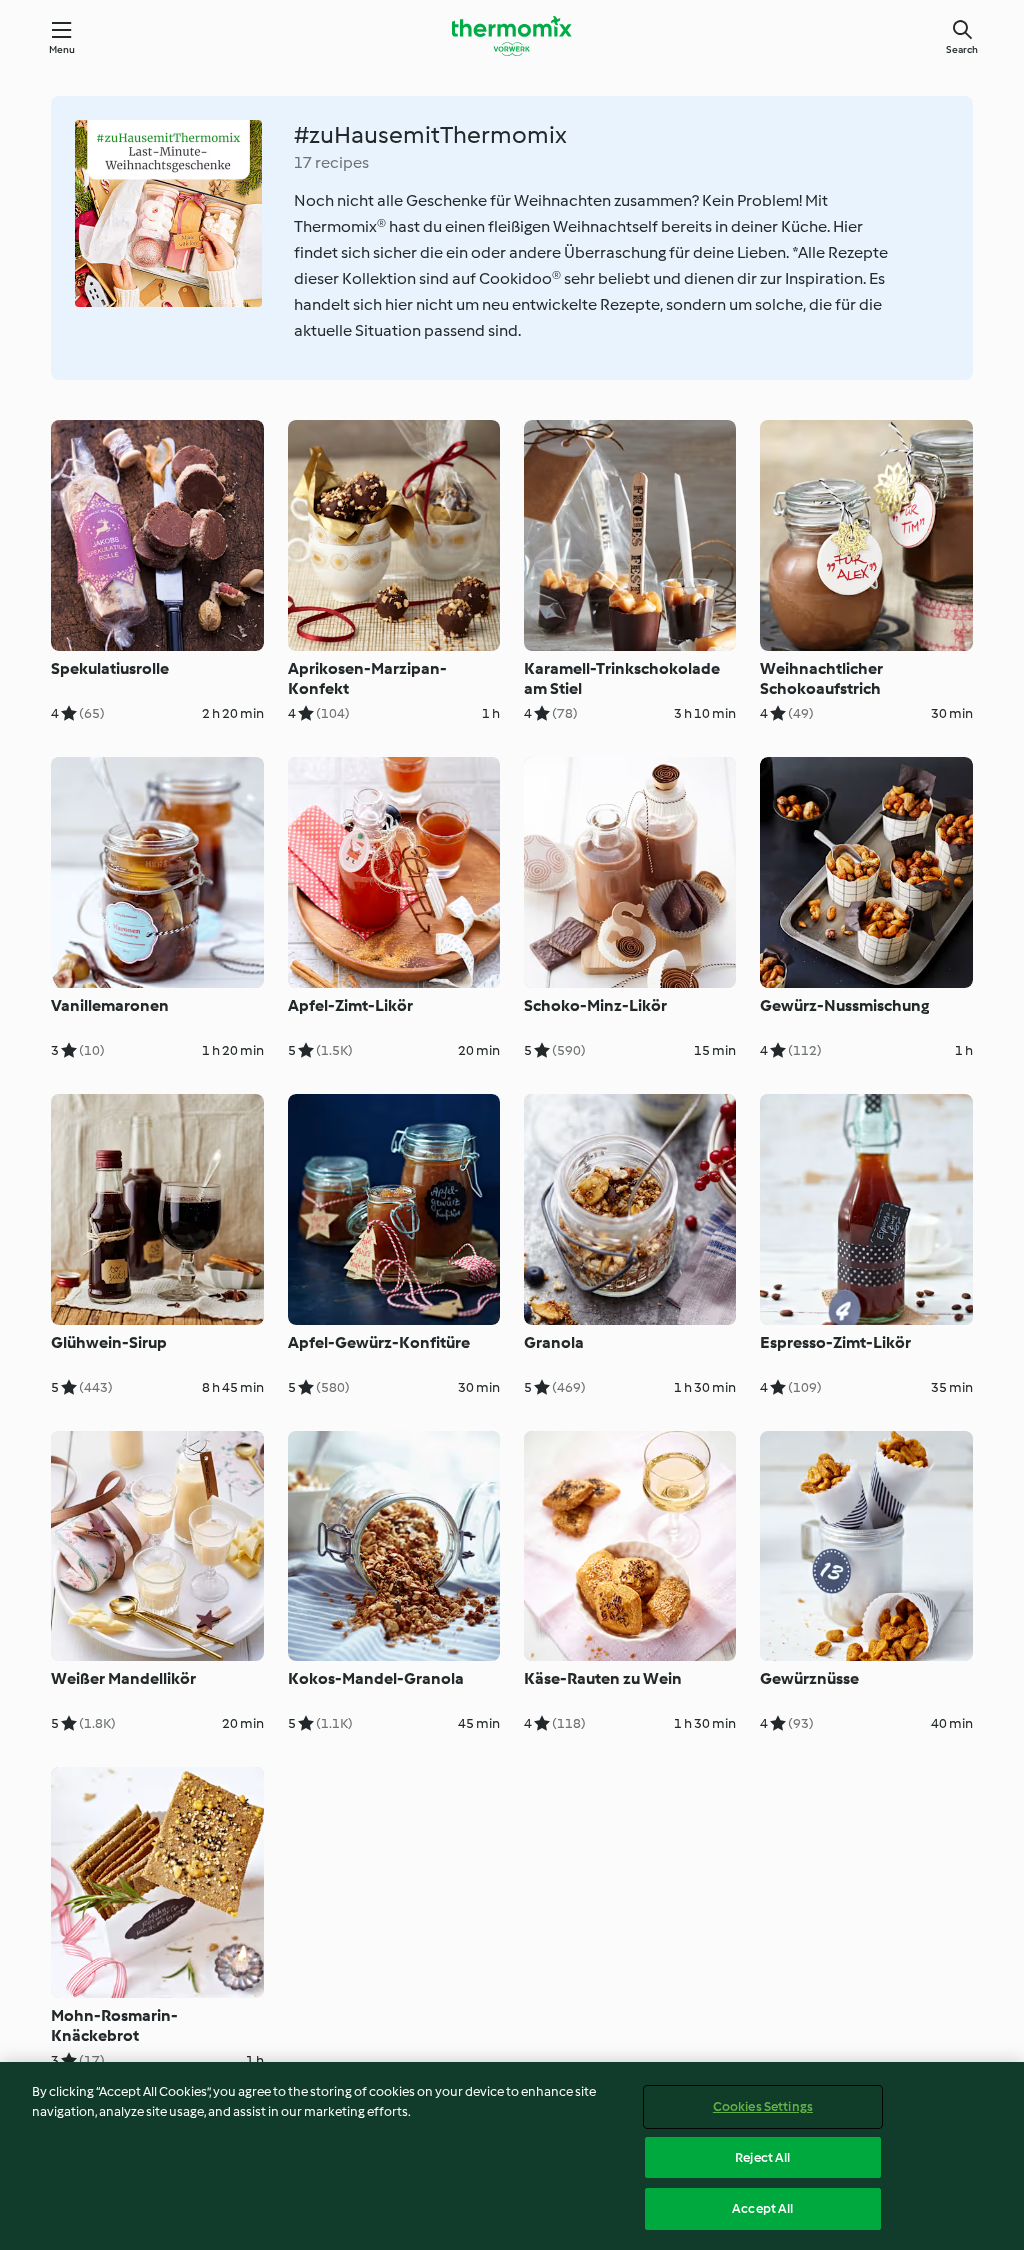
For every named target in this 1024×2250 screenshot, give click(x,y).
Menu (62, 49)
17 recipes (331, 162)
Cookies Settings (763, 2106)
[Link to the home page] (512, 36)
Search (962, 49)
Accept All (762, 2208)
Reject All (762, 2157)
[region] (512, 2156)
